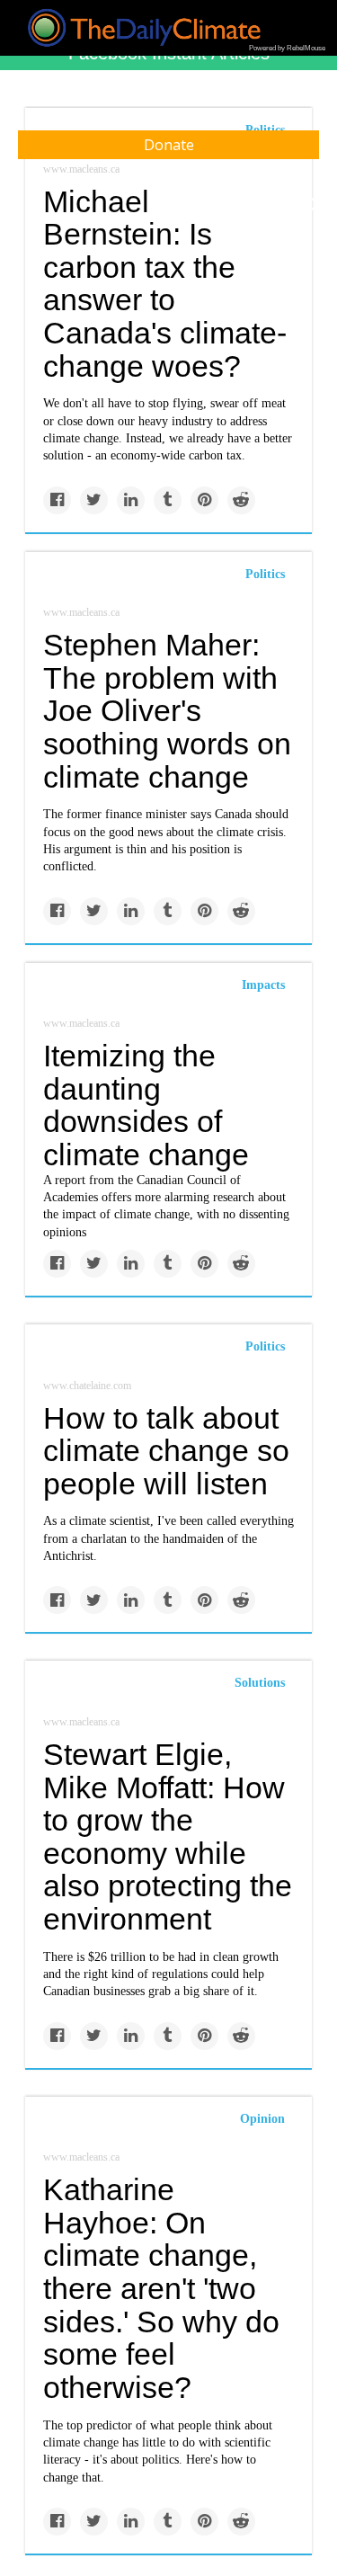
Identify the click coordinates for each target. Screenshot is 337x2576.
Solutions (260, 1683)
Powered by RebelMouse (287, 48)
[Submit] (312, 205)
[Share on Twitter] (94, 500)
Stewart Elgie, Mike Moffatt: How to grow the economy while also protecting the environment (168, 1836)
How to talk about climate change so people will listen (166, 1451)
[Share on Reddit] (241, 500)
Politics (265, 574)
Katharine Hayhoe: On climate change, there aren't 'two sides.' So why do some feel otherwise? (161, 2288)
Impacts (263, 985)
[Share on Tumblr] (168, 500)
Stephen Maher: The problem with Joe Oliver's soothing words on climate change (167, 711)
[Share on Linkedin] (131, 500)
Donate (169, 145)
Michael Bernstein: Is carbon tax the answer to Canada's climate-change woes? (165, 284)
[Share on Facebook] (57, 500)
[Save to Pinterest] (204, 500)
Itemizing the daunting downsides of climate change (146, 1105)
